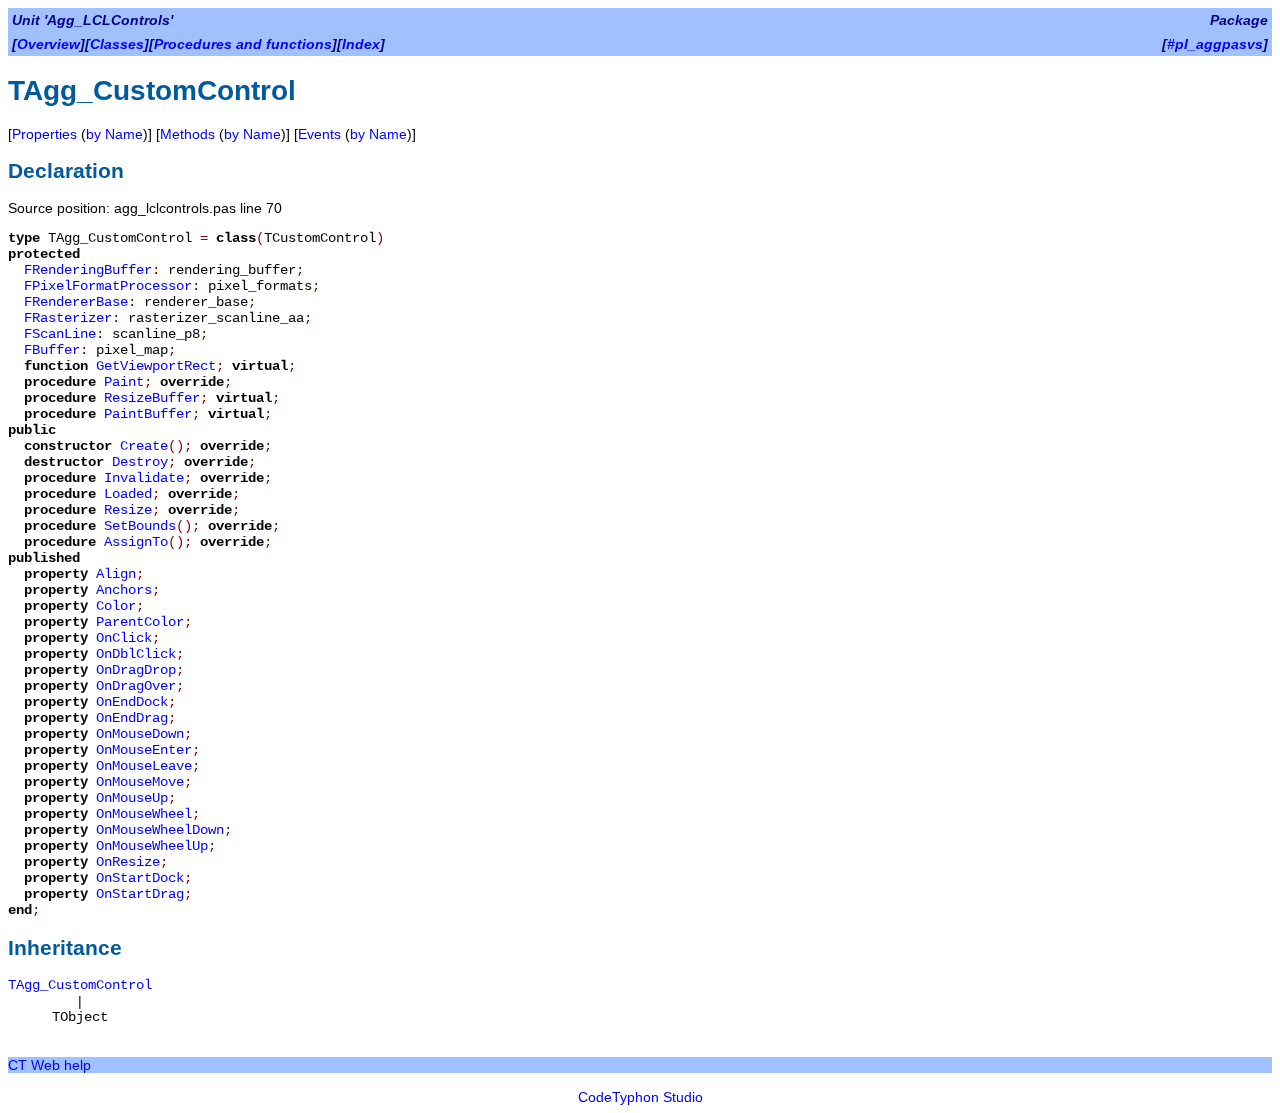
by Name (114, 134)
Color (116, 606)
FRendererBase (76, 302)
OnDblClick (136, 654)
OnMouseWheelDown (160, 830)
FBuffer (52, 350)
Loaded (128, 494)
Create (144, 446)
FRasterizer (68, 318)
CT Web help (49, 1065)
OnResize (128, 862)
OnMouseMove (140, 782)
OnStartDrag (140, 894)
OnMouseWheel (144, 814)
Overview (48, 44)
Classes (117, 44)
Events (319, 134)
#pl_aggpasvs (1215, 44)
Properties (44, 134)
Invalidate (144, 478)
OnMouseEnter (144, 750)
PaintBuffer (148, 414)
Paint (124, 382)
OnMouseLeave (144, 766)
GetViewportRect (156, 366)
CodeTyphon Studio (640, 1097)
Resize (128, 510)
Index (361, 44)
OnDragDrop (136, 670)
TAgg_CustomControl (80, 985)
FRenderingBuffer (88, 270)
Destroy (140, 462)
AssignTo (136, 542)
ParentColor (140, 622)
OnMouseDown (140, 734)
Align (116, 574)
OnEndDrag (132, 718)
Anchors (124, 590)
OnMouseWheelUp (152, 846)
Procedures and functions (243, 44)
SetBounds (140, 526)
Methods (187, 134)
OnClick (124, 638)
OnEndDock (132, 702)
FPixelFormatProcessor (108, 286)
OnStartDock (140, 878)
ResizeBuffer (152, 398)
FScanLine (60, 334)
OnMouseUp (132, 798)
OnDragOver (136, 686)
